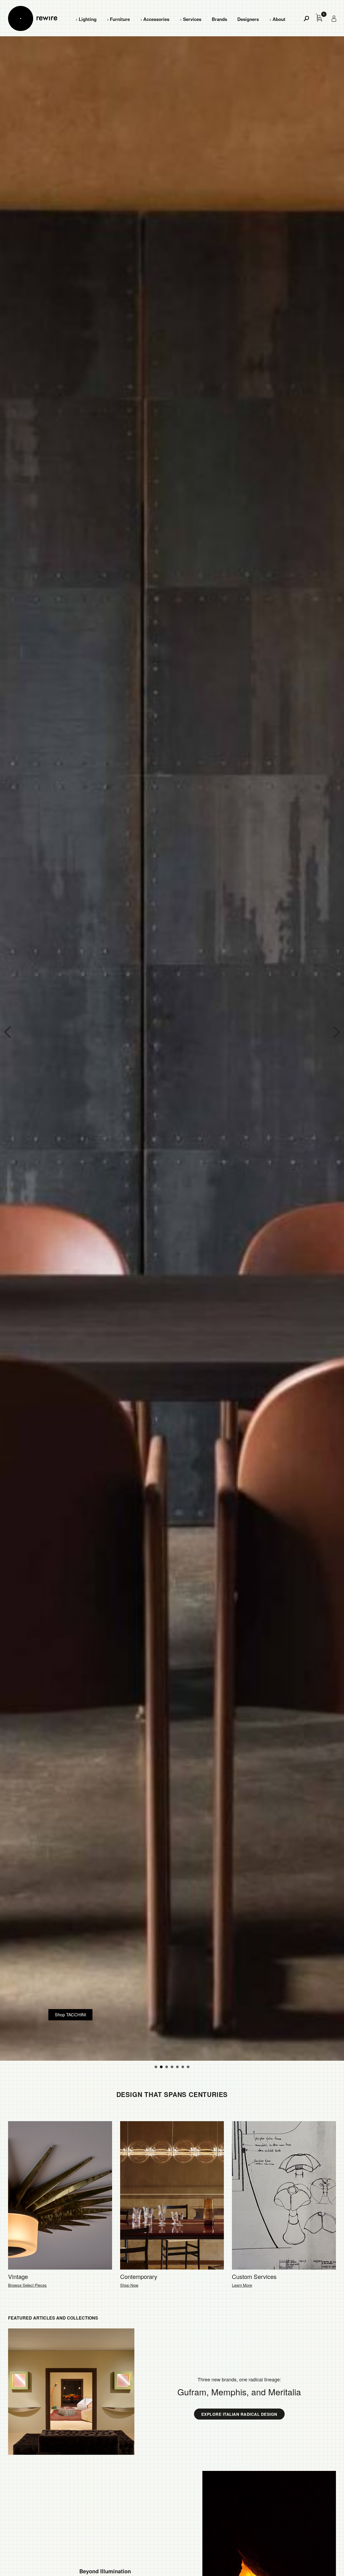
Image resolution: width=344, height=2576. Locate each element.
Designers (248, 19)
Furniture (120, 19)
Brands (219, 19)
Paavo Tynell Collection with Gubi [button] (183, 2067)
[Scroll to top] (325, 2563)
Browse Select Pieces (27, 2285)
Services (192, 19)
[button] (7, 1032)
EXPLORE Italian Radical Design (239, 2414)
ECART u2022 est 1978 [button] (172, 2067)
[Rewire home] (33, 18)
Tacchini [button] (167, 2067)
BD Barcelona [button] (156, 2067)
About (279, 19)
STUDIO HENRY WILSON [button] (161, 2067)
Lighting (88, 19)
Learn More (242, 2285)
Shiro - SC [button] (177, 2067)
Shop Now (129, 2285)
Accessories (156, 19)
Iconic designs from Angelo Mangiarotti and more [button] (188, 2067)
